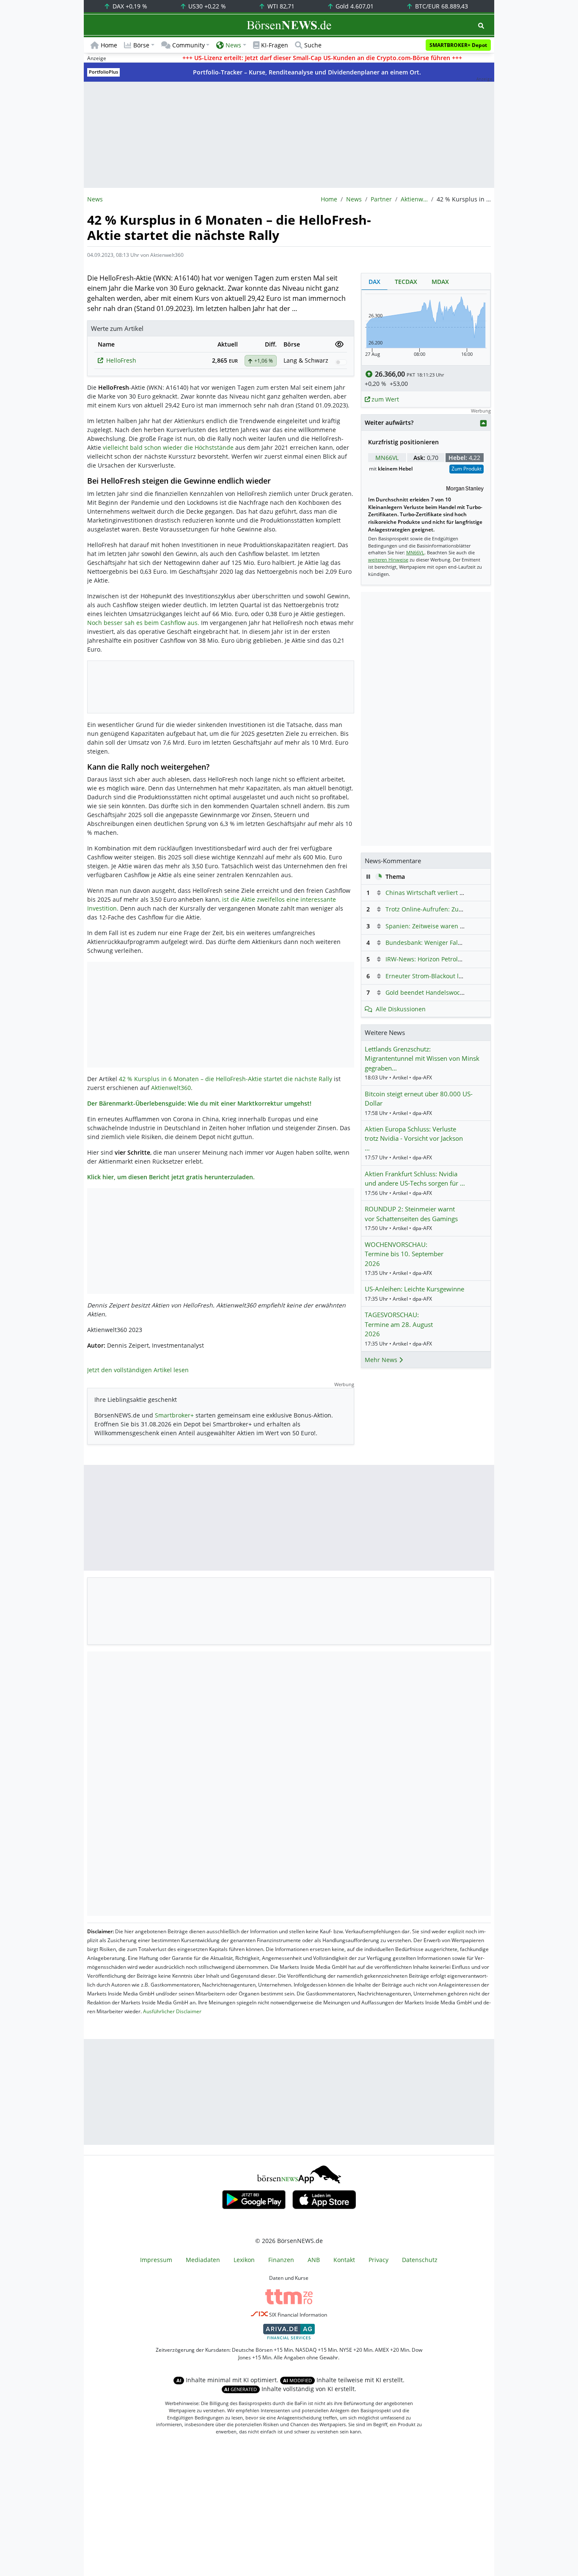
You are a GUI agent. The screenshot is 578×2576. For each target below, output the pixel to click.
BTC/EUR (441, 6)
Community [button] (189, 45)
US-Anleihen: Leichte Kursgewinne (414, 1289)
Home (109, 45)
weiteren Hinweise (388, 560)
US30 (206, 6)
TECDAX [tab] (406, 282)
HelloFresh (121, 360)
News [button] (233, 45)
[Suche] (481, 26)
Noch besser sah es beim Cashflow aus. (143, 623)
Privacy (378, 2260)
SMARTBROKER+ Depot (458, 45)
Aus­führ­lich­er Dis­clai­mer (172, 2011)
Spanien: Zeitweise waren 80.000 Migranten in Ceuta (460, 926)
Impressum (156, 2260)
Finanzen (281, 2260)
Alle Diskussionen (401, 1009)
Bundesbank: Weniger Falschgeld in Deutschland (455, 943)
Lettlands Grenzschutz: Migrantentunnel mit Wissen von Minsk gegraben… (422, 1058)
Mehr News (382, 1360)
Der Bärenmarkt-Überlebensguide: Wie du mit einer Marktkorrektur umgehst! (199, 1103)
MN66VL (387, 458)
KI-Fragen (275, 45)
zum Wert (384, 399)
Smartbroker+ (174, 1415)
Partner (381, 199)
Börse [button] (141, 45)
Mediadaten (203, 2260)
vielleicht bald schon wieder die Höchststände (168, 447)
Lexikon (244, 2260)
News (354, 199)
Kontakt (344, 2260)
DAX (129, 6)
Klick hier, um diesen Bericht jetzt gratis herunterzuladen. (171, 1177)
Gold (354, 6)
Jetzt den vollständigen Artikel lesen (138, 1370)
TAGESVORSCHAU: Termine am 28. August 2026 (399, 1324)
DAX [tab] (374, 282)
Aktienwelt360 (414, 199)
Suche (313, 45)
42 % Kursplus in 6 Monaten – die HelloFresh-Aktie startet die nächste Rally (226, 1079)
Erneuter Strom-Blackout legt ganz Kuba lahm (450, 976)
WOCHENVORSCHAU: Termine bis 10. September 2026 (404, 1254)
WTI (280, 6)
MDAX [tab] (440, 282)
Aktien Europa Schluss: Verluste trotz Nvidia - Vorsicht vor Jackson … (414, 1138)
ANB (314, 2260)
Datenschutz (420, 2260)
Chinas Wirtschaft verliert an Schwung (440, 893)
